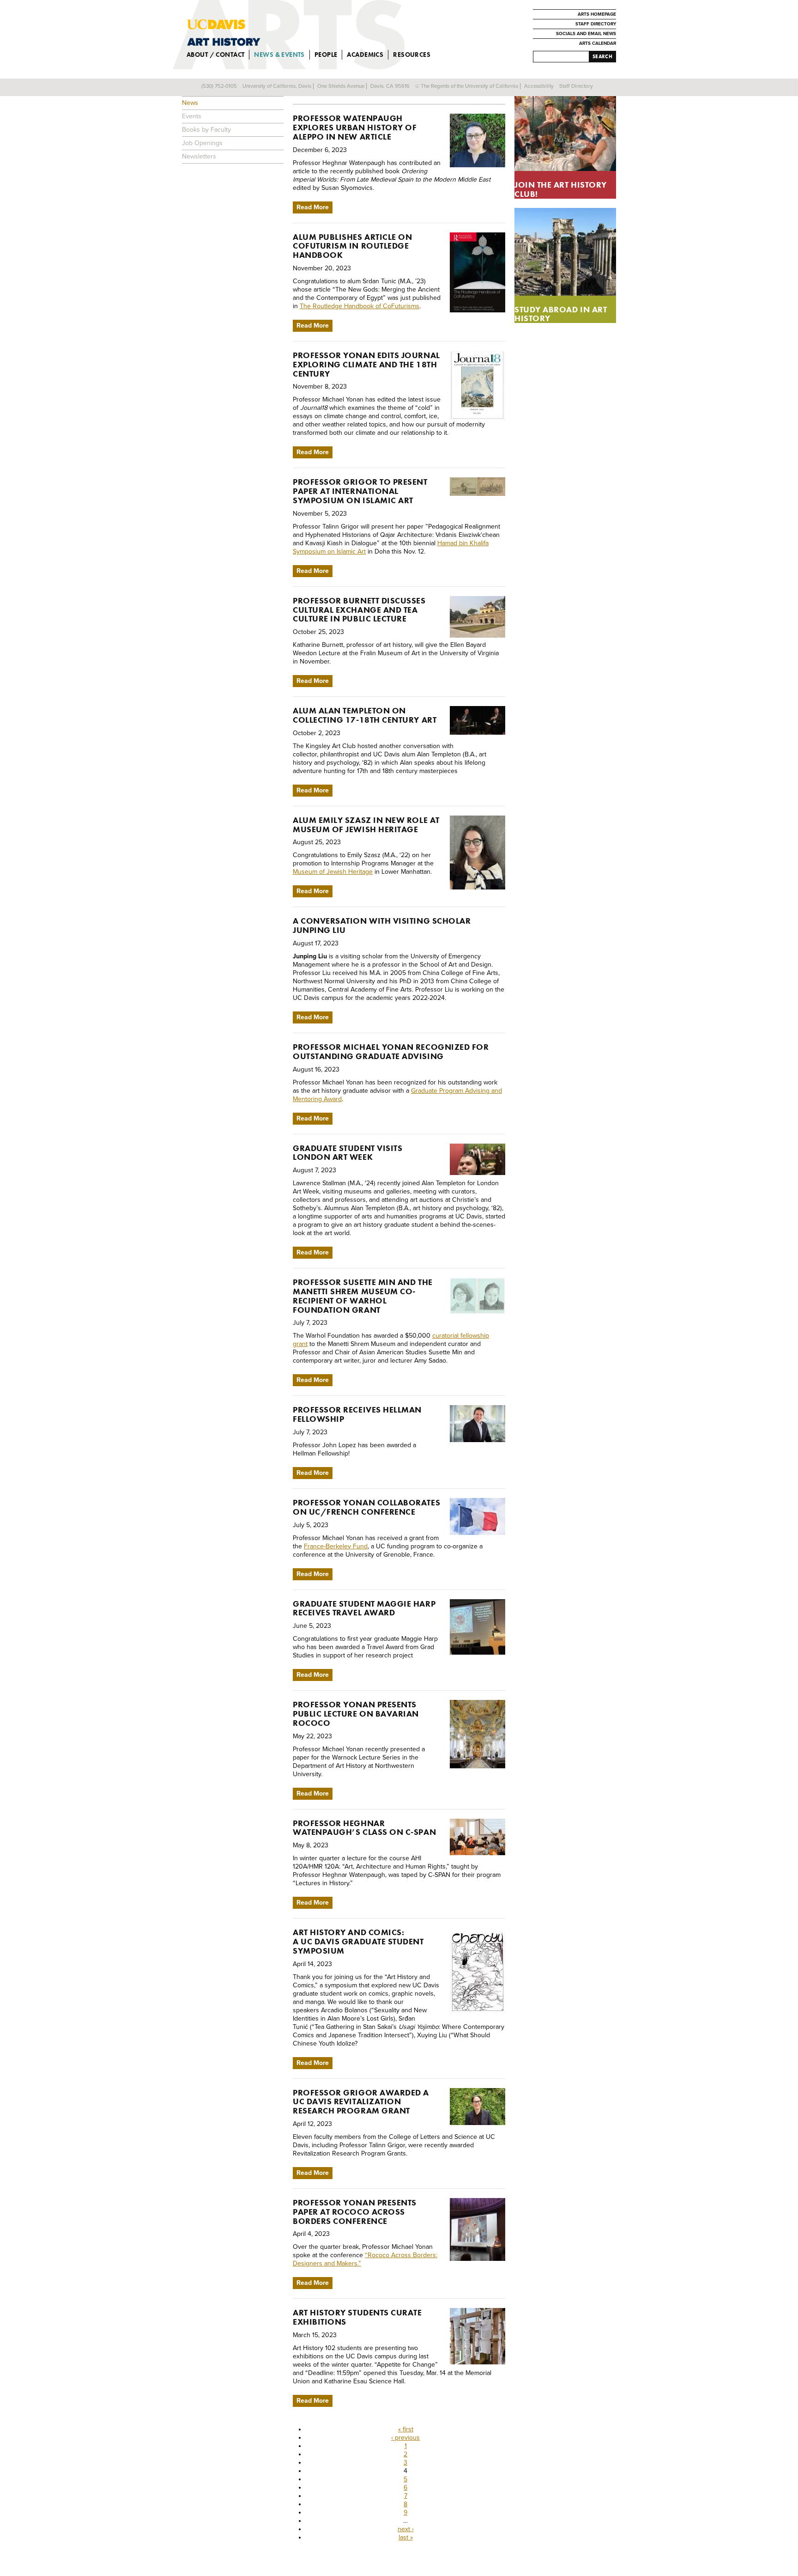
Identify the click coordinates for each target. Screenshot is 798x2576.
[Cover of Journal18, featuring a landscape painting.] (478, 385)
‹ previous (405, 2438)
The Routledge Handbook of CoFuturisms (360, 306)
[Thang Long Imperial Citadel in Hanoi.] (478, 617)
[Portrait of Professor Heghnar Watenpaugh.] (478, 140)
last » (406, 2537)
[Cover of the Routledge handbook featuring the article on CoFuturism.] (478, 272)
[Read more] (565, 127)
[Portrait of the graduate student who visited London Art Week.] (478, 1159)
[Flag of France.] (478, 1516)
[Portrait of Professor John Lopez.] (478, 1424)
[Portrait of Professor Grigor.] (478, 2107)
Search (602, 56)
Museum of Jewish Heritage (333, 872)
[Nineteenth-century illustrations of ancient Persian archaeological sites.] (478, 487)
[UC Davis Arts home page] (307, 32)
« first (406, 2429)
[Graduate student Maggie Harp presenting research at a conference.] (478, 1627)
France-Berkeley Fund (336, 1546)
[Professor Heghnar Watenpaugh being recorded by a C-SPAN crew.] (478, 1837)
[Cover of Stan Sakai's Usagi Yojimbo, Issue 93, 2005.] (478, 1971)
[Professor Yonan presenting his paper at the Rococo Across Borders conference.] (478, 2229)
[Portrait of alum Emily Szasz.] (478, 853)
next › (406, 2529)
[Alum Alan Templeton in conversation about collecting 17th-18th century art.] (478, 720)
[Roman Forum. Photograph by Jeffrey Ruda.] (565, 252)
